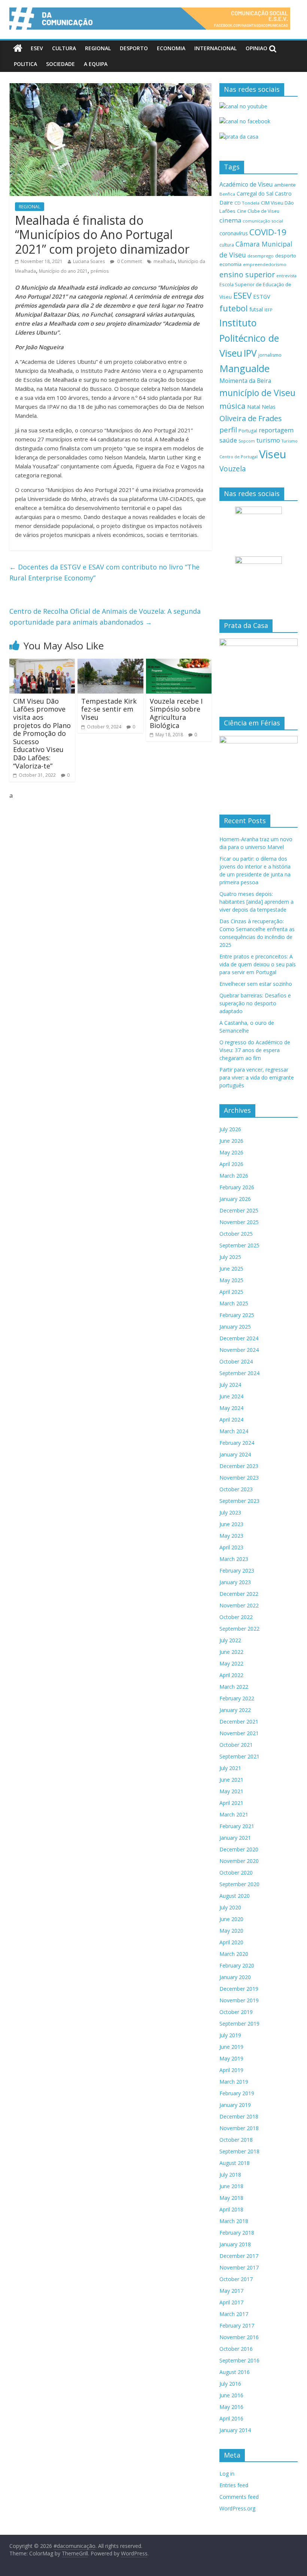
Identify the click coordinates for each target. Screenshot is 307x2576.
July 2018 (230, 2175)
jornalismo (270, 355)
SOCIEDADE (60, 64)
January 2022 (235, 1710)
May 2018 (231, 2198)
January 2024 (235, 1454)
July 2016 (230, 2384)
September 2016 (239, 2360)
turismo (268, 440)
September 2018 (239, 2151)
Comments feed (239, 2497)
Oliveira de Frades (251, 418)
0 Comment (129, 261)
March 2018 (234, 2221)
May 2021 (231, 1791)
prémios (100, 271)
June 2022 (231, 1652)
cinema (230, 220)
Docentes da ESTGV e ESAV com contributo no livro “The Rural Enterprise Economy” (104, 572)
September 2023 (239, 1501)
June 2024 (231, 1396)
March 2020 (234, 1954)
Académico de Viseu (246, 184)
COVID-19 (268, 232)
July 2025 (230, 1257)
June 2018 (231, 2186)
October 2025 (236, 1234)
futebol (234, 308)
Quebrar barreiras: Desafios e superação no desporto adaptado (255, 1003)
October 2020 (236, 1873)
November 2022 (239, 1605)
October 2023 (236, 1489)
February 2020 (237, 1965)
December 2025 (239, 1210)
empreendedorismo (265, 264)
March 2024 (234, 1431)
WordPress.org (237, 2508)
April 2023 (231, 1547)
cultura (227, 245)
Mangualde (244, 368)
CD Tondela (247, 203)
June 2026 (231, 1141)
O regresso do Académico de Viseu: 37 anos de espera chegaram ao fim (255, 1050)
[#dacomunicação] (18, 48)
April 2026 (231, 1164)
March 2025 (234, 1303)
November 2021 (239, 1733)
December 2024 (239, 1338)
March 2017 (234, 2314)
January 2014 (235, 2430)
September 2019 (239, 2024)
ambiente (285, 185)
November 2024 (239, 1350)
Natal (254, 407)
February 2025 (237, 1315)
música (232, 406)
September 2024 (239, 1373)
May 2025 (231, 1280)
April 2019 (231, 2070)
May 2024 (231, 1408)
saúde (228, 440)
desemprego (261, 256)
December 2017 (239, 2256)
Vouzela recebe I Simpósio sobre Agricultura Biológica (176, 713)
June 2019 (231, 2047)
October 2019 (236, 2012)
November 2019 (239, 2000)
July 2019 (230, 2035)
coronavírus (234, 233)
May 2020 (231, 1931)
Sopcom (247, 441)
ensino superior (247, 274)
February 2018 (237, 2233)
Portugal (248, 431)
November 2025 (239, 1222)
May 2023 (231, 1536)
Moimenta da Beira (245, 381)
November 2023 (239, 1478)
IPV (250, 353)
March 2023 (234, 1559)
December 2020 (239, 1849)
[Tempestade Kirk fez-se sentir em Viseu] (110, 663)
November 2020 (239, 1861)
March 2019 (234, 2082)
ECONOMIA (171, 48)
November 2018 (239, 2128)
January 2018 (235, 2244)
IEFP (268, 310)
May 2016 (231, 2407)
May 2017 (231, 2291)
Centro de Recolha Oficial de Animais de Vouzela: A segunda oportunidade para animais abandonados (105, 617)
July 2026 (230, 1129)
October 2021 (236, 1745)
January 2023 (235, 1582)
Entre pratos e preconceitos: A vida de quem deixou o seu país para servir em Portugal (258, 964)
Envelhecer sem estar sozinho (256, 984)
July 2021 (230, 1768)
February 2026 (237, 1187)
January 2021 (235, 1838)
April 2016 (231, 2418)
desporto (286, 256)
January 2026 (235, 1199)
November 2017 (239, 2267)
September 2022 (239, 1629)
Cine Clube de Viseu (258, 211)
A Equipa (96, 64)
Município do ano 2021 (63, 271)
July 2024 (230, 1385)
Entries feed (234, 2485)
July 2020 (230, 1907)
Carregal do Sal (255, 194)
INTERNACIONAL (215, 48)
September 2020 (239, 1884)
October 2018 (236, 2140)
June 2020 (231, 1919)
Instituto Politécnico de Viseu (249, 338)
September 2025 (239, 1245)
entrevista (286, 276)
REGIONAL (98, 48)
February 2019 (237, 2093)
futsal (256, 309)
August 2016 (235, 2372)
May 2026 (231, 1152)
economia (230, 264)
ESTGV (262, 296)
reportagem (276, 430)
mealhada (164, 261)
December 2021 (239, 1722)
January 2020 (235, 1977)
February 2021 (237, 1826)
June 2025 (231, 1269)
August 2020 (235, 1896)
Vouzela (233, 469)
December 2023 (239, 1466)
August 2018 (235, 2163)
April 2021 (231, 1803)
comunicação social (263, 221)
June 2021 (231, 1780)
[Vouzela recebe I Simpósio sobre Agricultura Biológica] (179, 663)
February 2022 (237, 1698)
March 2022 (234, 1687)
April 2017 (231, 2302)
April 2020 (231, 1942)
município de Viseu (257, 393)
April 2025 (231, 1292)
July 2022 (230, 1640)
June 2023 (231, 1524)
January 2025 (235, 1327)
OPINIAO (256, 48)
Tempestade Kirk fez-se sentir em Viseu (109, 709)
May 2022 (231, 1663)
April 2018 (231, 2209)
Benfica (227, 194)
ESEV (37, 48)
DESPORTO (134, 48)
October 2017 (236, 2279)
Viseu (273, 454)
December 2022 (239, 1594)
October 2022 (236, 1617)
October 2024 (236, 1361)
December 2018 (239, 2116)
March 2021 (234, 1814)
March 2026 (234, 1176)
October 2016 (236, 2349)
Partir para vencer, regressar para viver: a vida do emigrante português (257, 1077)
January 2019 (235, 2105)
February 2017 (237, 2326)
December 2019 (239, 1989)
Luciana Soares (89, 261)
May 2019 (231, 2058)
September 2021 (239, 1756)
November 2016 (239, 2337)
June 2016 (231, 2395)
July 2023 (230, 1512)
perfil (228, 430)
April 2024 (231, 1420)
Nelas (269, 407)
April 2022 (231, 1675)
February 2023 (237, 1571)
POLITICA (25, 64)
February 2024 (237, 1443)
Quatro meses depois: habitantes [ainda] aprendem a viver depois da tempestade (256, 902)
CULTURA (64, 48)
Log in (227, 2474)
